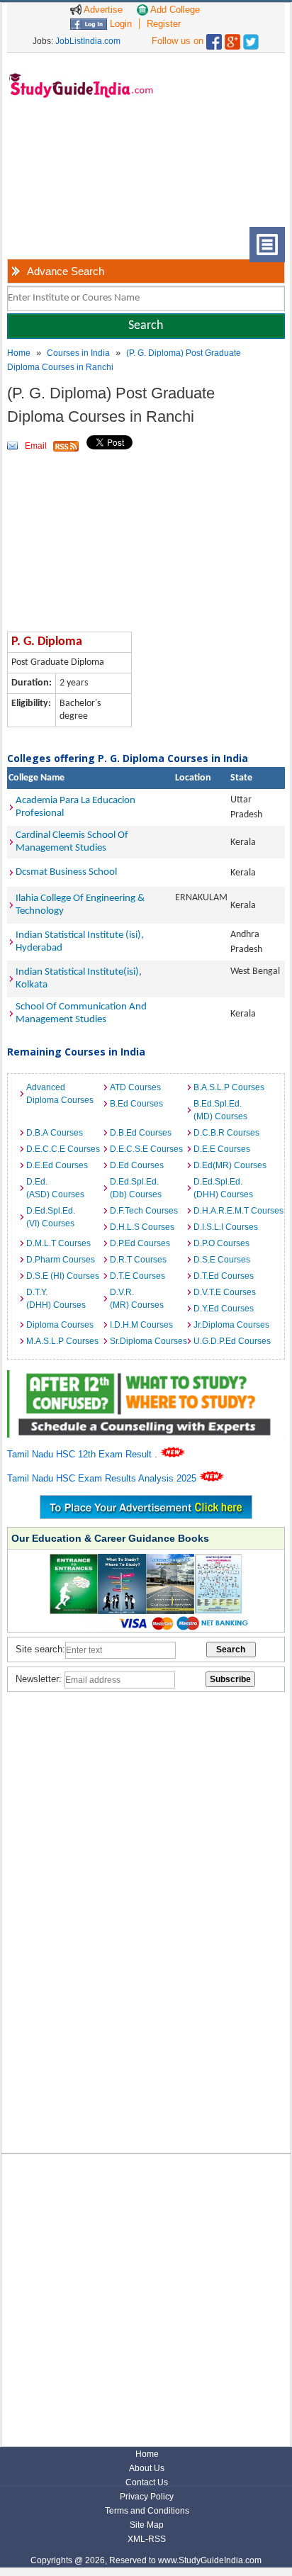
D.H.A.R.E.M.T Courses (232, 1211)
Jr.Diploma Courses (231, 1325)
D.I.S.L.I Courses (226, 1227)
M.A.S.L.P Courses (62, 1341)
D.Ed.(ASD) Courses (55, 1188)
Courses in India (78, 353)
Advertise (102, 10)
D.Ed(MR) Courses (230, 1165)
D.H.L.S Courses (142, 1227)
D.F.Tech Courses (144, 1211)
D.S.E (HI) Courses (63, 1276)
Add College (174, 10)
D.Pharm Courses (61, 1260)
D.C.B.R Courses (226, 1133)
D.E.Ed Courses (57, 1165)
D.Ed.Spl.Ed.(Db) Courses (136, 1188)
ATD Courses (135, 1087)
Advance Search (66, 271)
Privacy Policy (147, 2497)
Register (164, 24)
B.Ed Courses (136, 1104)
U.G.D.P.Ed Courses (232, 1341)
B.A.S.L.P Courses (229, 1087)
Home (19, 353)
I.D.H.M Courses (141, 1325)
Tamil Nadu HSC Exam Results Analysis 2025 (103, 1478)
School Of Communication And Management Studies (81, 1013)
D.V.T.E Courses (225, 1292)
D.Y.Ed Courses (224, 1309)
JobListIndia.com (88, 41)
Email (36, 446)
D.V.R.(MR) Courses (137, 1299)
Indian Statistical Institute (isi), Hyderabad (80, 942)
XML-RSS (147, 2539)
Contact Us (147, 2482)
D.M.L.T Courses (58, 1243)
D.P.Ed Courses (140, 1243)
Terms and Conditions (147, 2511)
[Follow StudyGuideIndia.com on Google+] (232, 39)
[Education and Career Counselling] (146, 1378)
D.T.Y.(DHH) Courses (56, 1299)
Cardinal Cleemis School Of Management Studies (72, 842)
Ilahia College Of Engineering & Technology (80, 905)
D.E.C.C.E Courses (63, 1149)
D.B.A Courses (55, 1133)
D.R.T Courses (138, 1260)
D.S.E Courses (222, 1260)
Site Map (147, 2525)
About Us (147, 2468)
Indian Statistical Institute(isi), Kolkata (79, 979)
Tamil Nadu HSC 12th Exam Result (81, 1454)
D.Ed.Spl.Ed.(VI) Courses (51, 1217)
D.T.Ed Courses (224, 1276)
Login (119, 24)
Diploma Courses (60, 1325)
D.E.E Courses (222, 1149)
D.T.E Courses (137, 1276)
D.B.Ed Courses (141, 1133)
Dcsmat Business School (66, 872)
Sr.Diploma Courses (148, 1341)
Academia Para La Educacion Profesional (75, 807)
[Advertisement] (71, 174)
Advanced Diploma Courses (60, 1094)
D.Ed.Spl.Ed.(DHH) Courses (223, 1188)
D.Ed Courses (137, 1165)
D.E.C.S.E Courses (146, 1149)
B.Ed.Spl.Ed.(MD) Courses (220, 1110)
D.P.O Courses (221, 1243)
